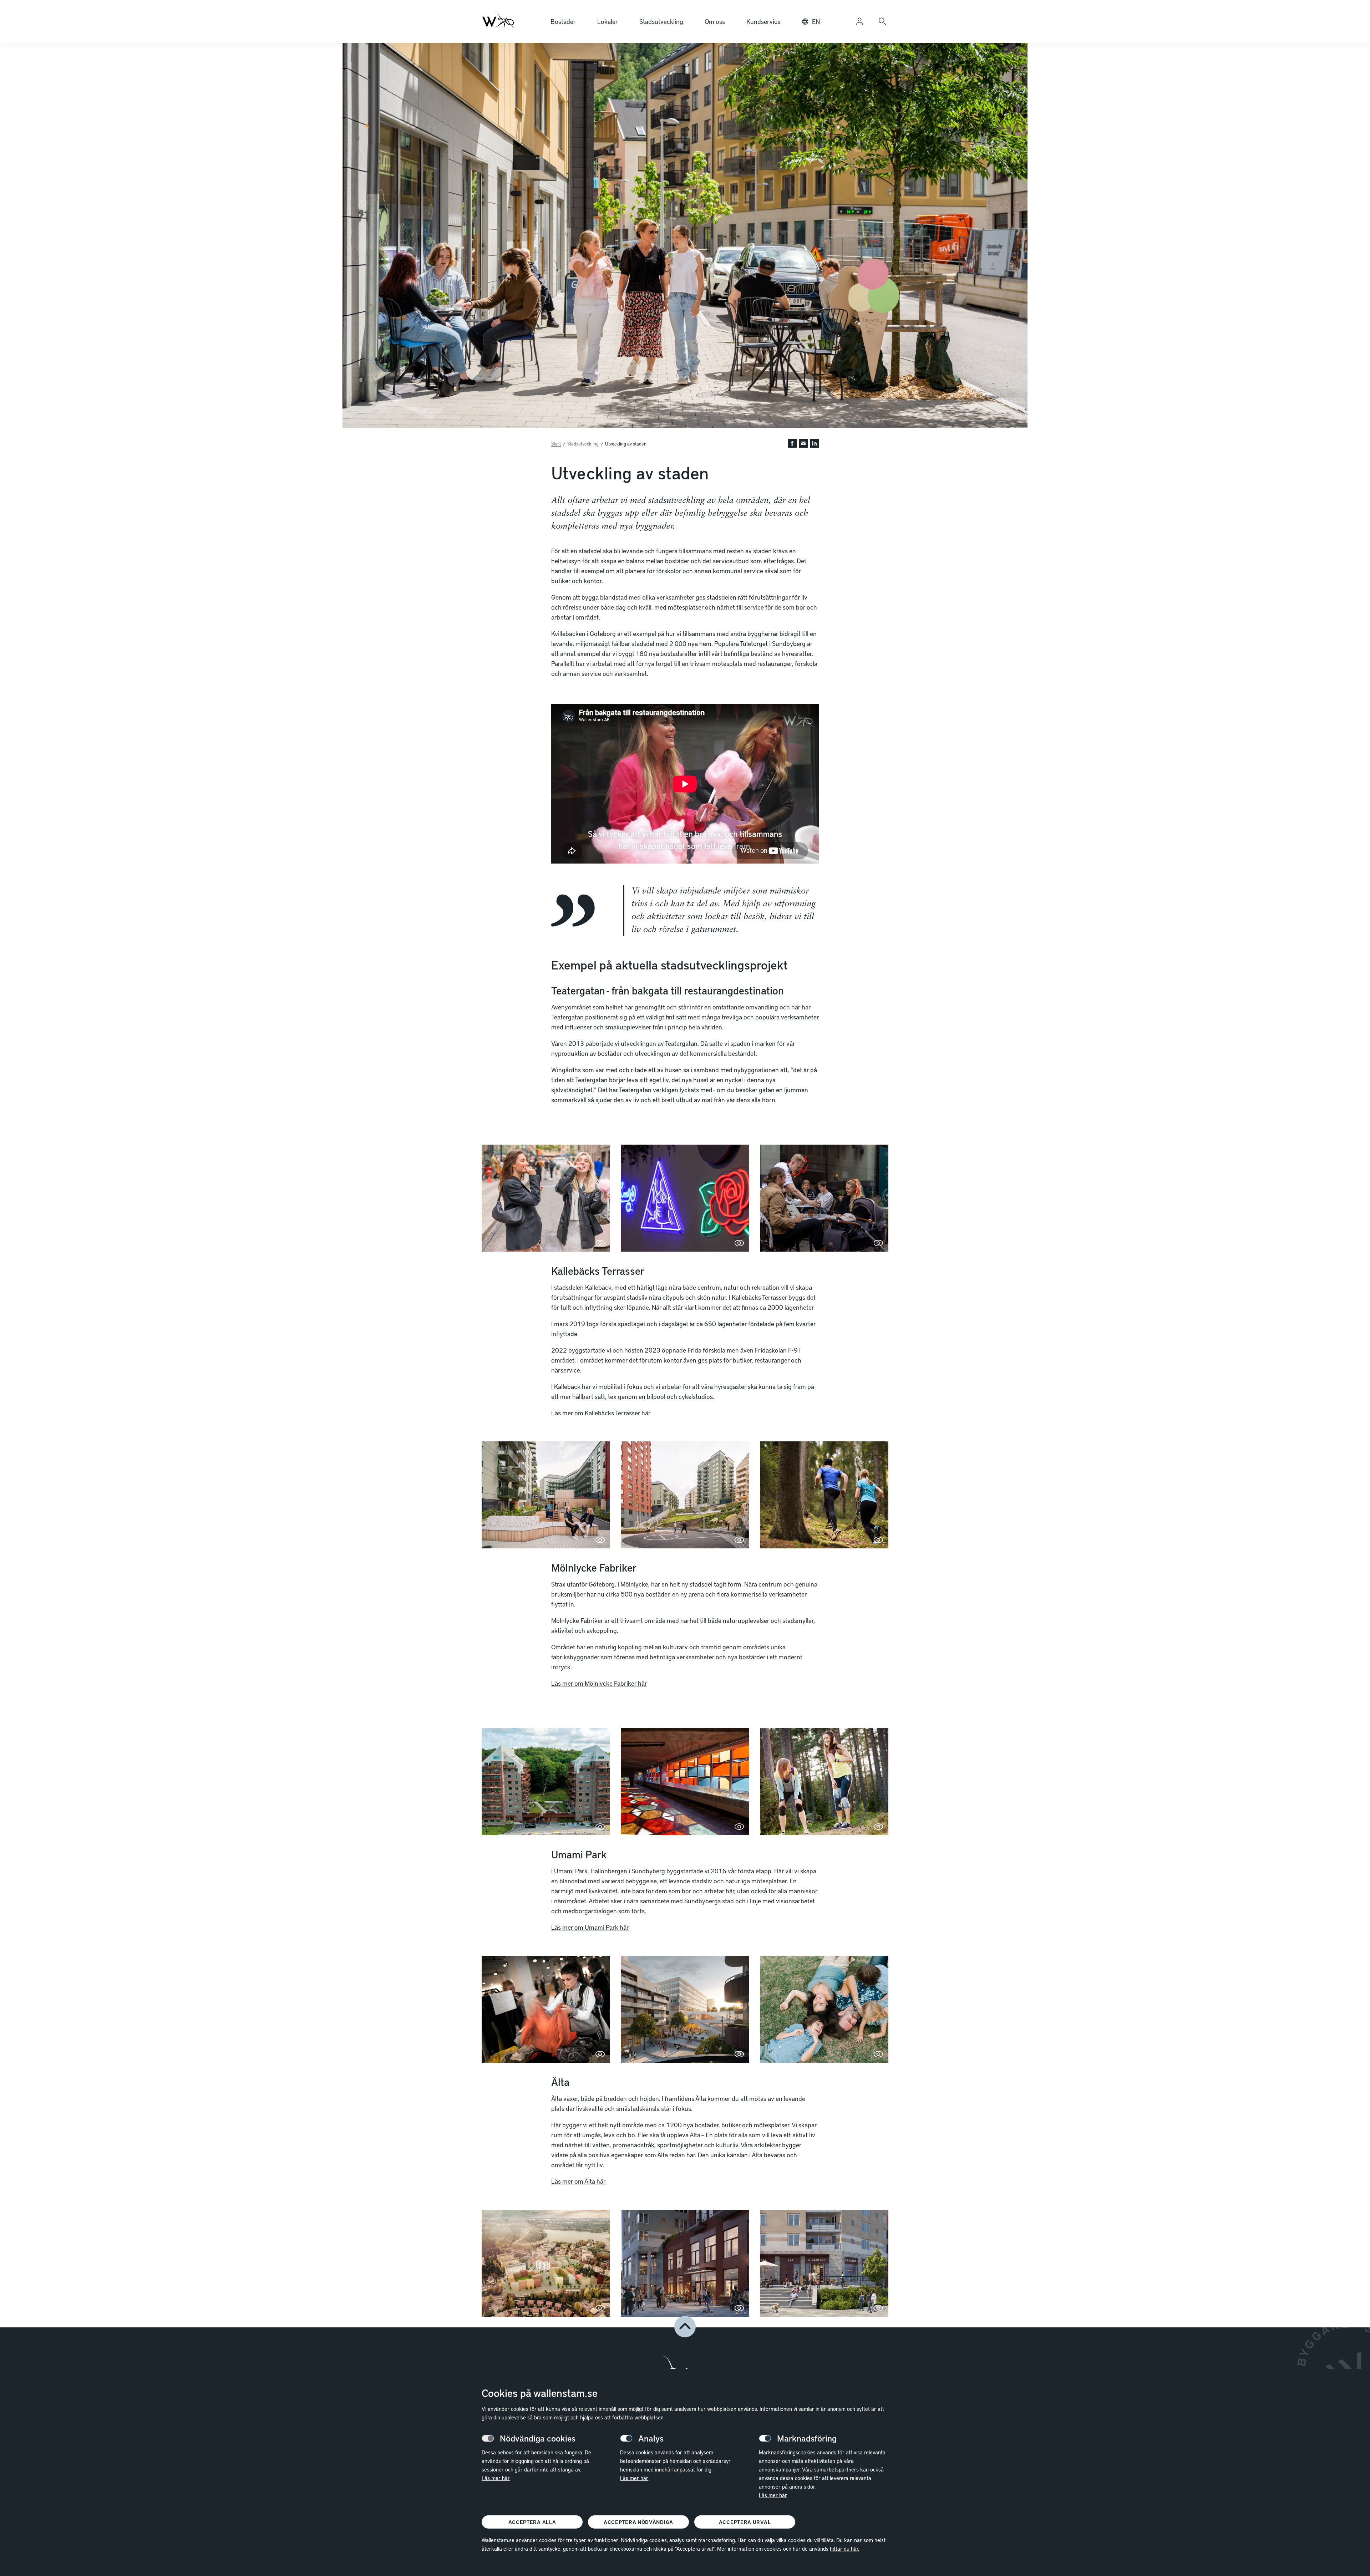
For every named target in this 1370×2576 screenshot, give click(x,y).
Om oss (715, 21)
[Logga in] (859, 21)
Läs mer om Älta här (579, 2181)
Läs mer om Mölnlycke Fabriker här (599, 1683)
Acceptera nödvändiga (638, 2522)
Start (556, 444)
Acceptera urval (745, 2522)
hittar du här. (844, 2549)
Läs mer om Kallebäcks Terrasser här (601, 1413)
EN (816, 21)
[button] (792, 444)
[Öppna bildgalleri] (546, 1198)
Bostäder (563, 21)
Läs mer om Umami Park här (590, 1927)
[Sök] (882, 21)
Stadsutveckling (661, 21)
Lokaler (608, 21)
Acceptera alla (532, 2522)
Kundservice (763, 21)
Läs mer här (496, 2478)
